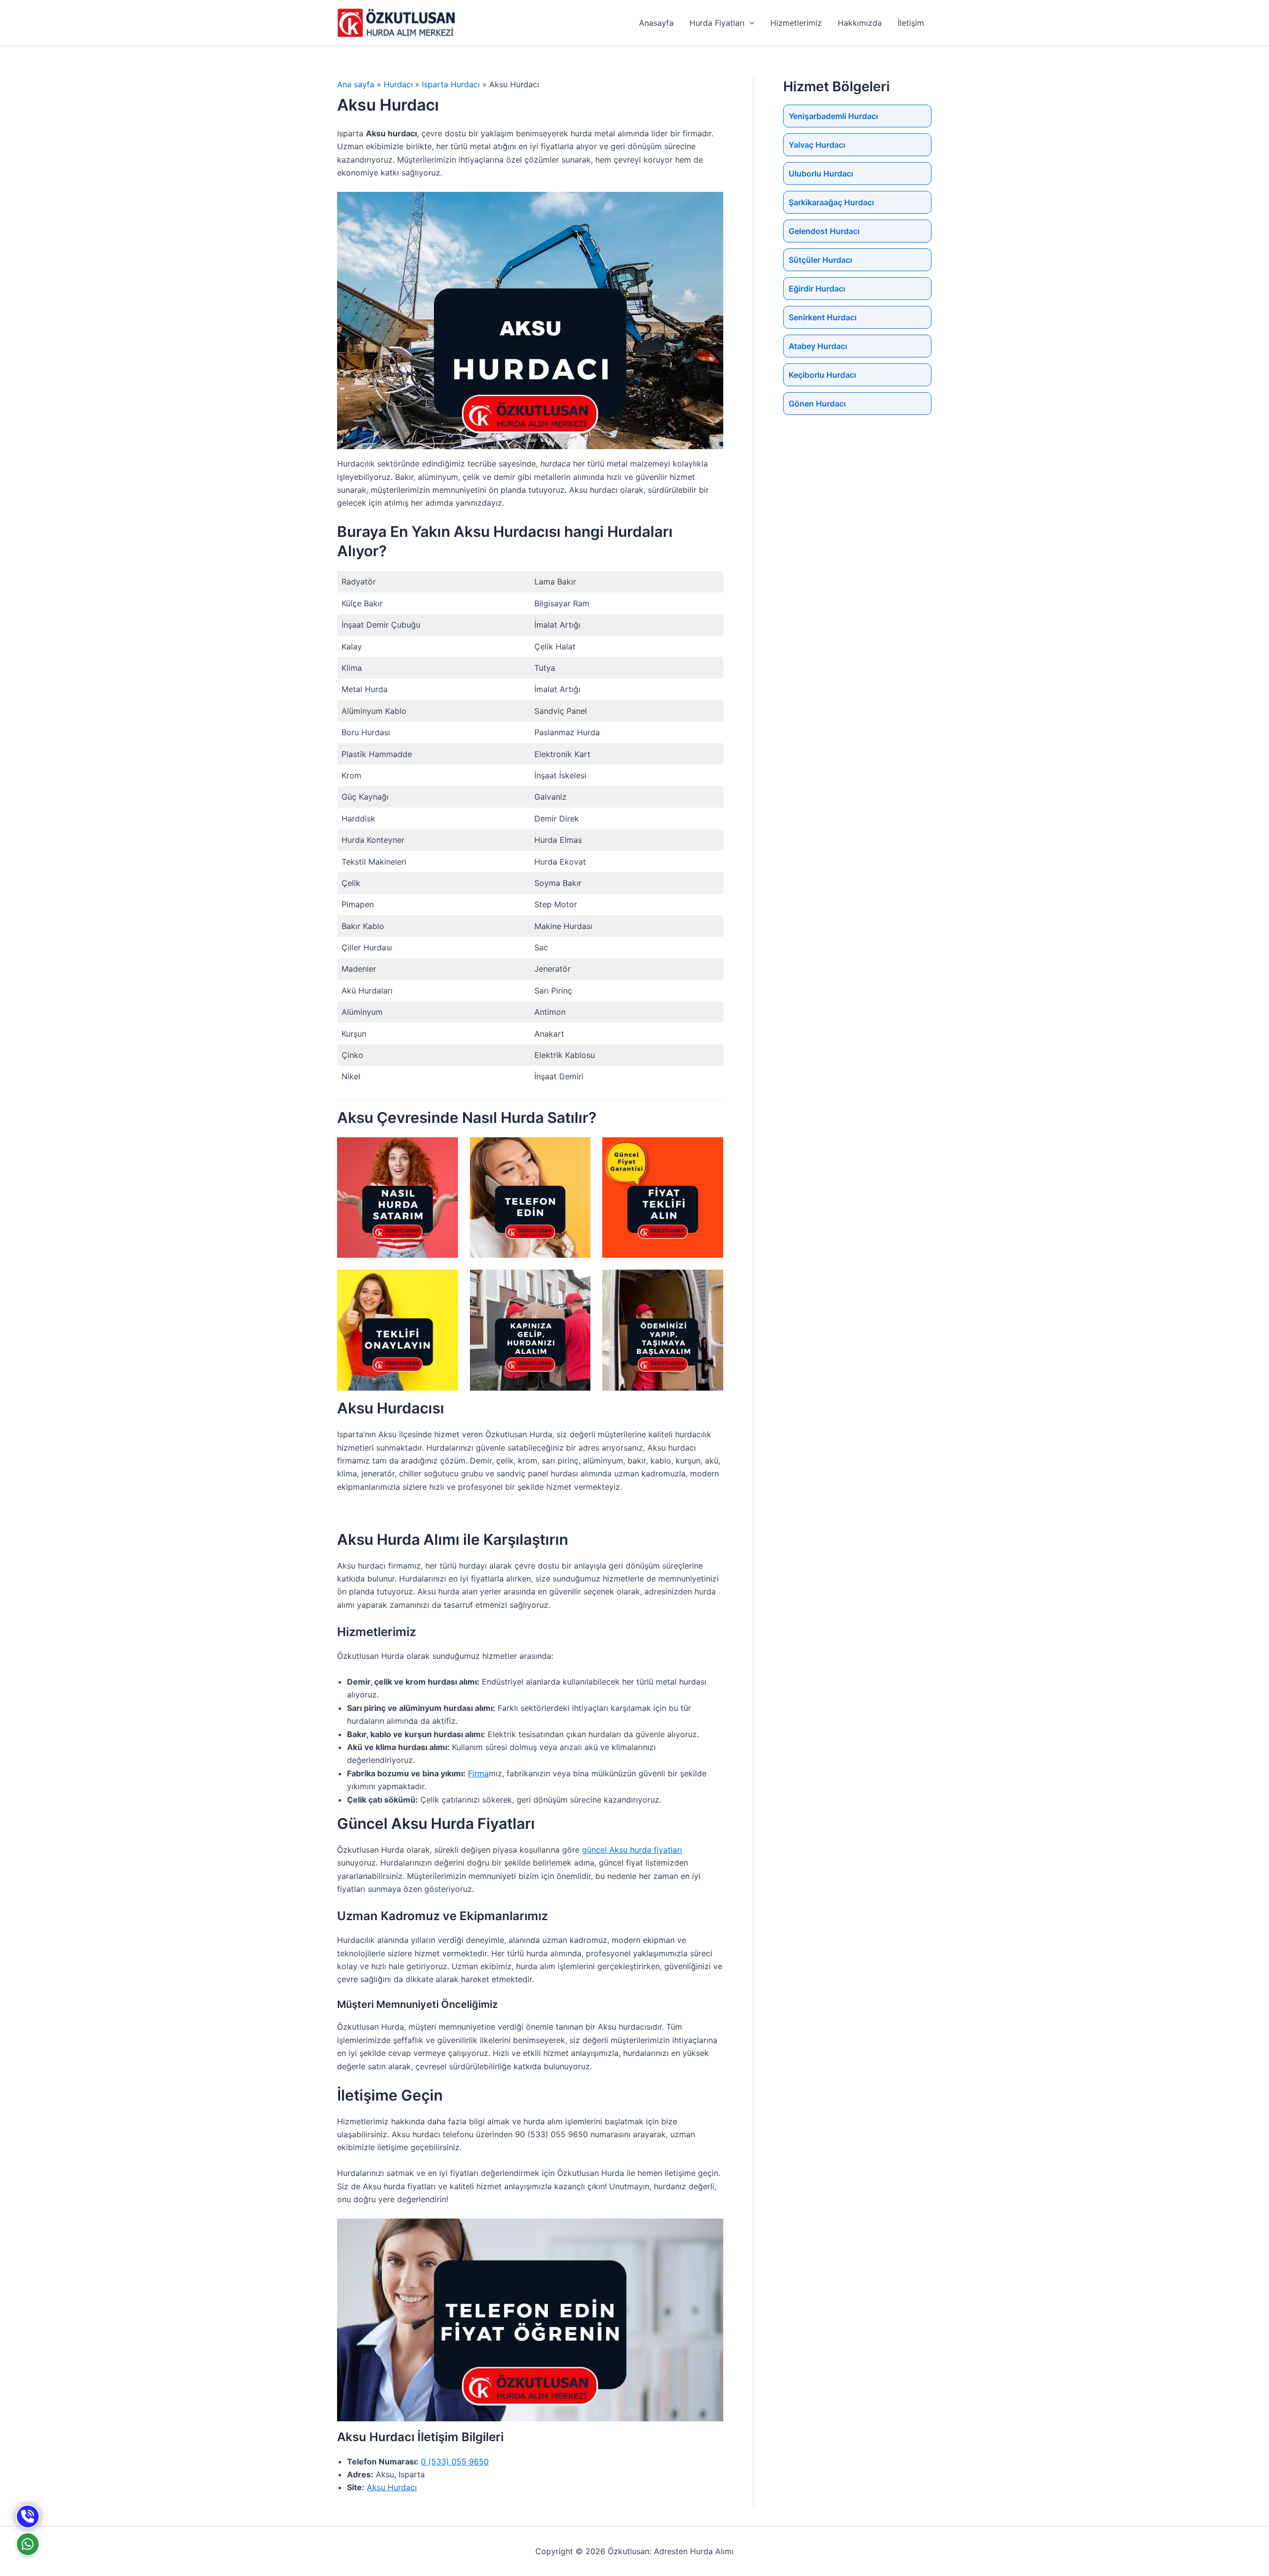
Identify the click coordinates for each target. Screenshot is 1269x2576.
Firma (478, 1773)
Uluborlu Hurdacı (821, 174)
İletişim (911, 23)
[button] (750, 23)
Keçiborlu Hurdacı (822, 375)
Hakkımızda (860, 23)
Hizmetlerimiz (796, 23)
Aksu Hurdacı (392, 2487)
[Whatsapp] (28, 2544)
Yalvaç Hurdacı (817, 145)
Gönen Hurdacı (817, 404)
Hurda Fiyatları (717, 23)
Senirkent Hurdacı (823, 317)
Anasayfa (656, 23)
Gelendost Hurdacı (824, 231)
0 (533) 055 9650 (455, 2461)
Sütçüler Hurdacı (820, 260)
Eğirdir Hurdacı (817, 289)
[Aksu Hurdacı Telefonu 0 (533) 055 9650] (28, 2517)
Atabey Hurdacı (818, 346)
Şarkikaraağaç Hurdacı (831, 202)
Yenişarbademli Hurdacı (833, 116)
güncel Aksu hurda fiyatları (632, 1850)
